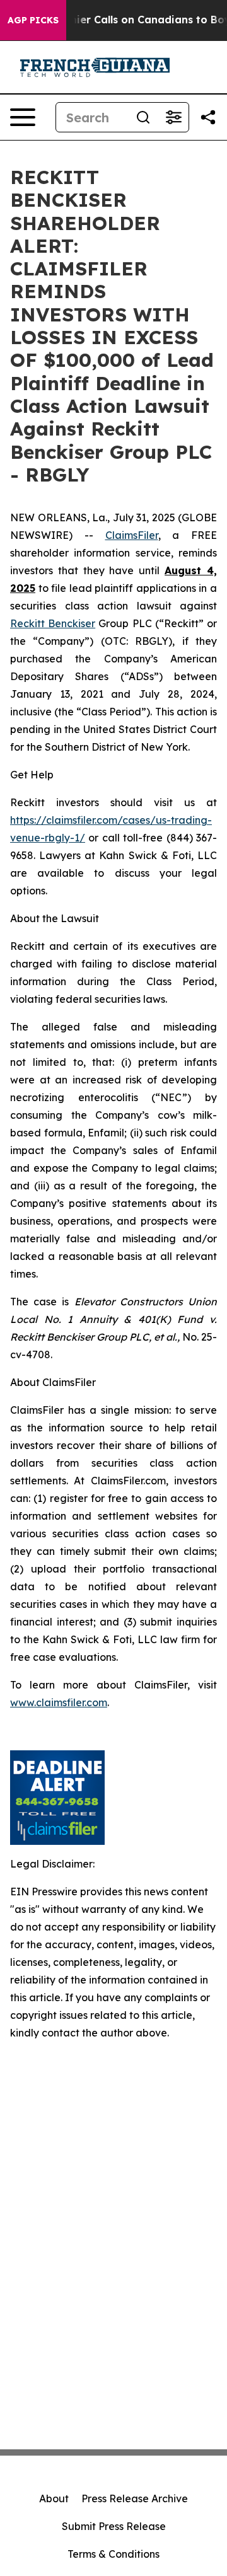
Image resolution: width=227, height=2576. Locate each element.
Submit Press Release (114, 2526)
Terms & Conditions (113, 2554)
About (54, 2498)
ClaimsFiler (132, 535)
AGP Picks (33, 20)
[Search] (143, 117)
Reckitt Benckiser (53, 623)
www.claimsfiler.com (59, 1702)
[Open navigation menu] (23, 117)
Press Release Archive (135, 2498)
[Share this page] (208, 117)
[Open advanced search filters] (173, 117)
